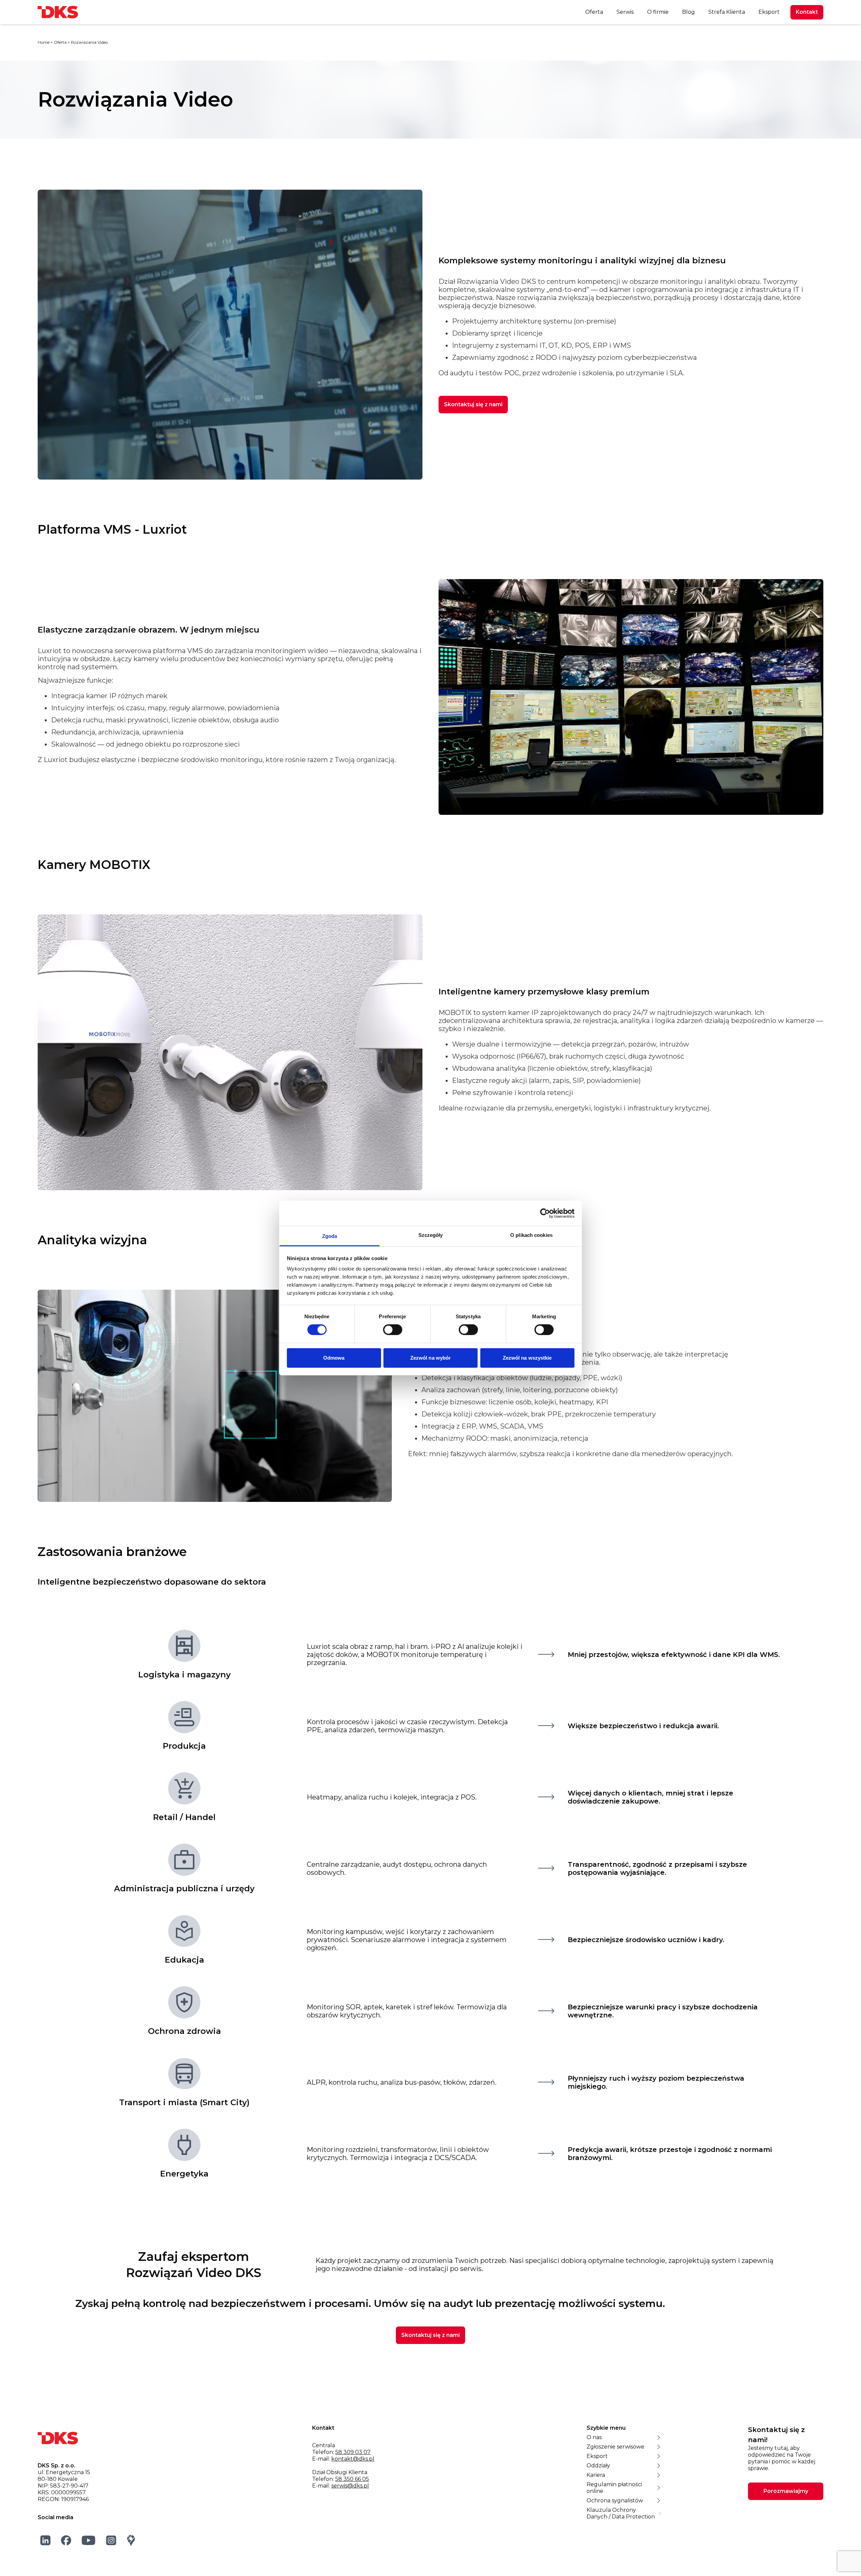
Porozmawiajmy (786, 2491)
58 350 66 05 (352, 2479)
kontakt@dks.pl (353, 2459)
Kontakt (807, 12)
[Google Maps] (131, 2540)
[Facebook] (66, 2540)
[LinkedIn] (46, 2540)
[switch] (393, 1330)
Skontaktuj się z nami (473, 404)
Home (44, 42)
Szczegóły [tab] (431, 1235)
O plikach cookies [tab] (531, 1235)
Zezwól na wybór (431, 1358)
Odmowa (334, 1358)
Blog (688, 12)
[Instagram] (111, 2540)
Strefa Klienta (727, 12)
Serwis (625, 12)
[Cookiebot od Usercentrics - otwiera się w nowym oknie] (545, 1213)
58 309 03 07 (353, 2452)
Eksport (769, 12)
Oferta (594, 12)
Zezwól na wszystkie (527, 1358)
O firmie (658, 12)
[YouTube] (89, 2540)
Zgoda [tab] (330, 1236)
